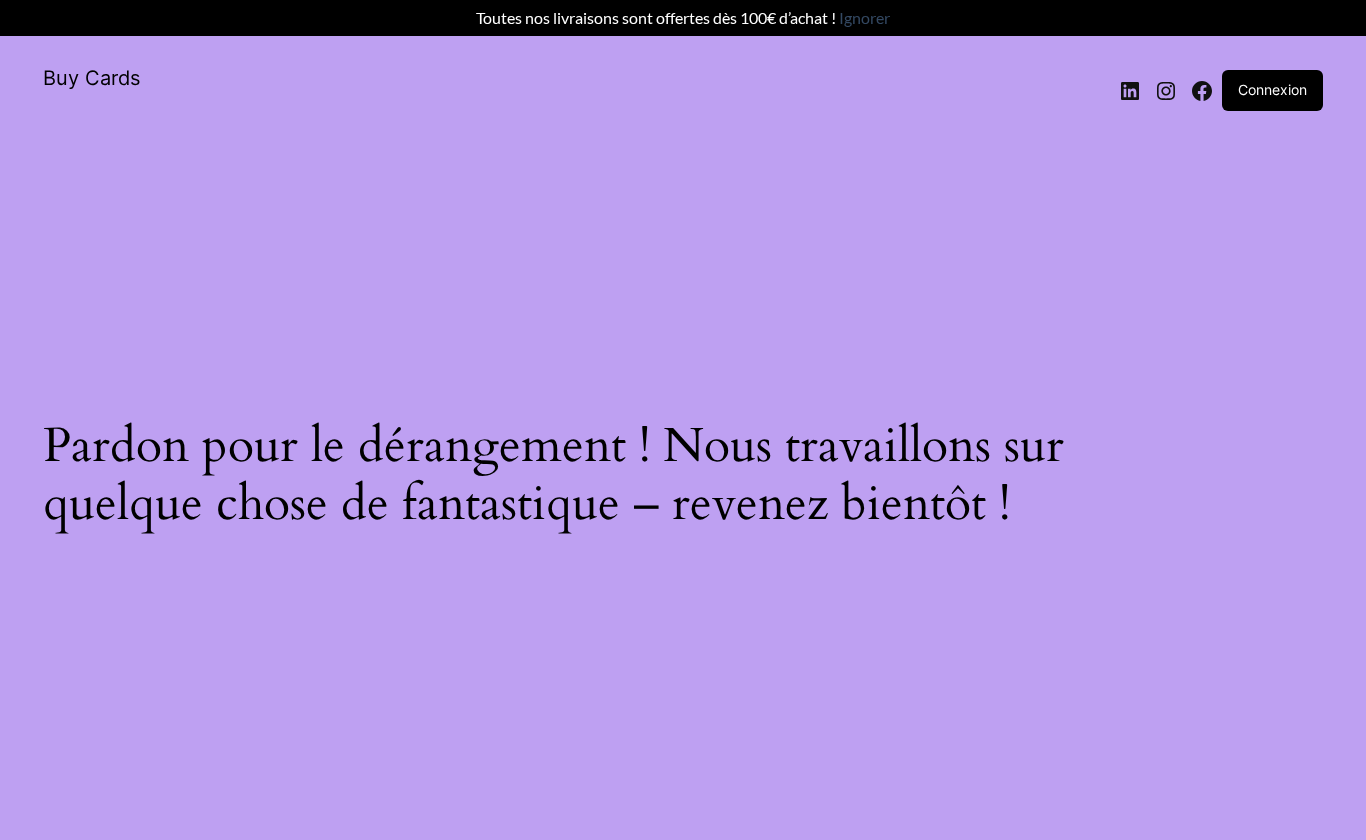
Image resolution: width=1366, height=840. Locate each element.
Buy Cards (91, 78)
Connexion (1272, 89)
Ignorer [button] (864, 17)
